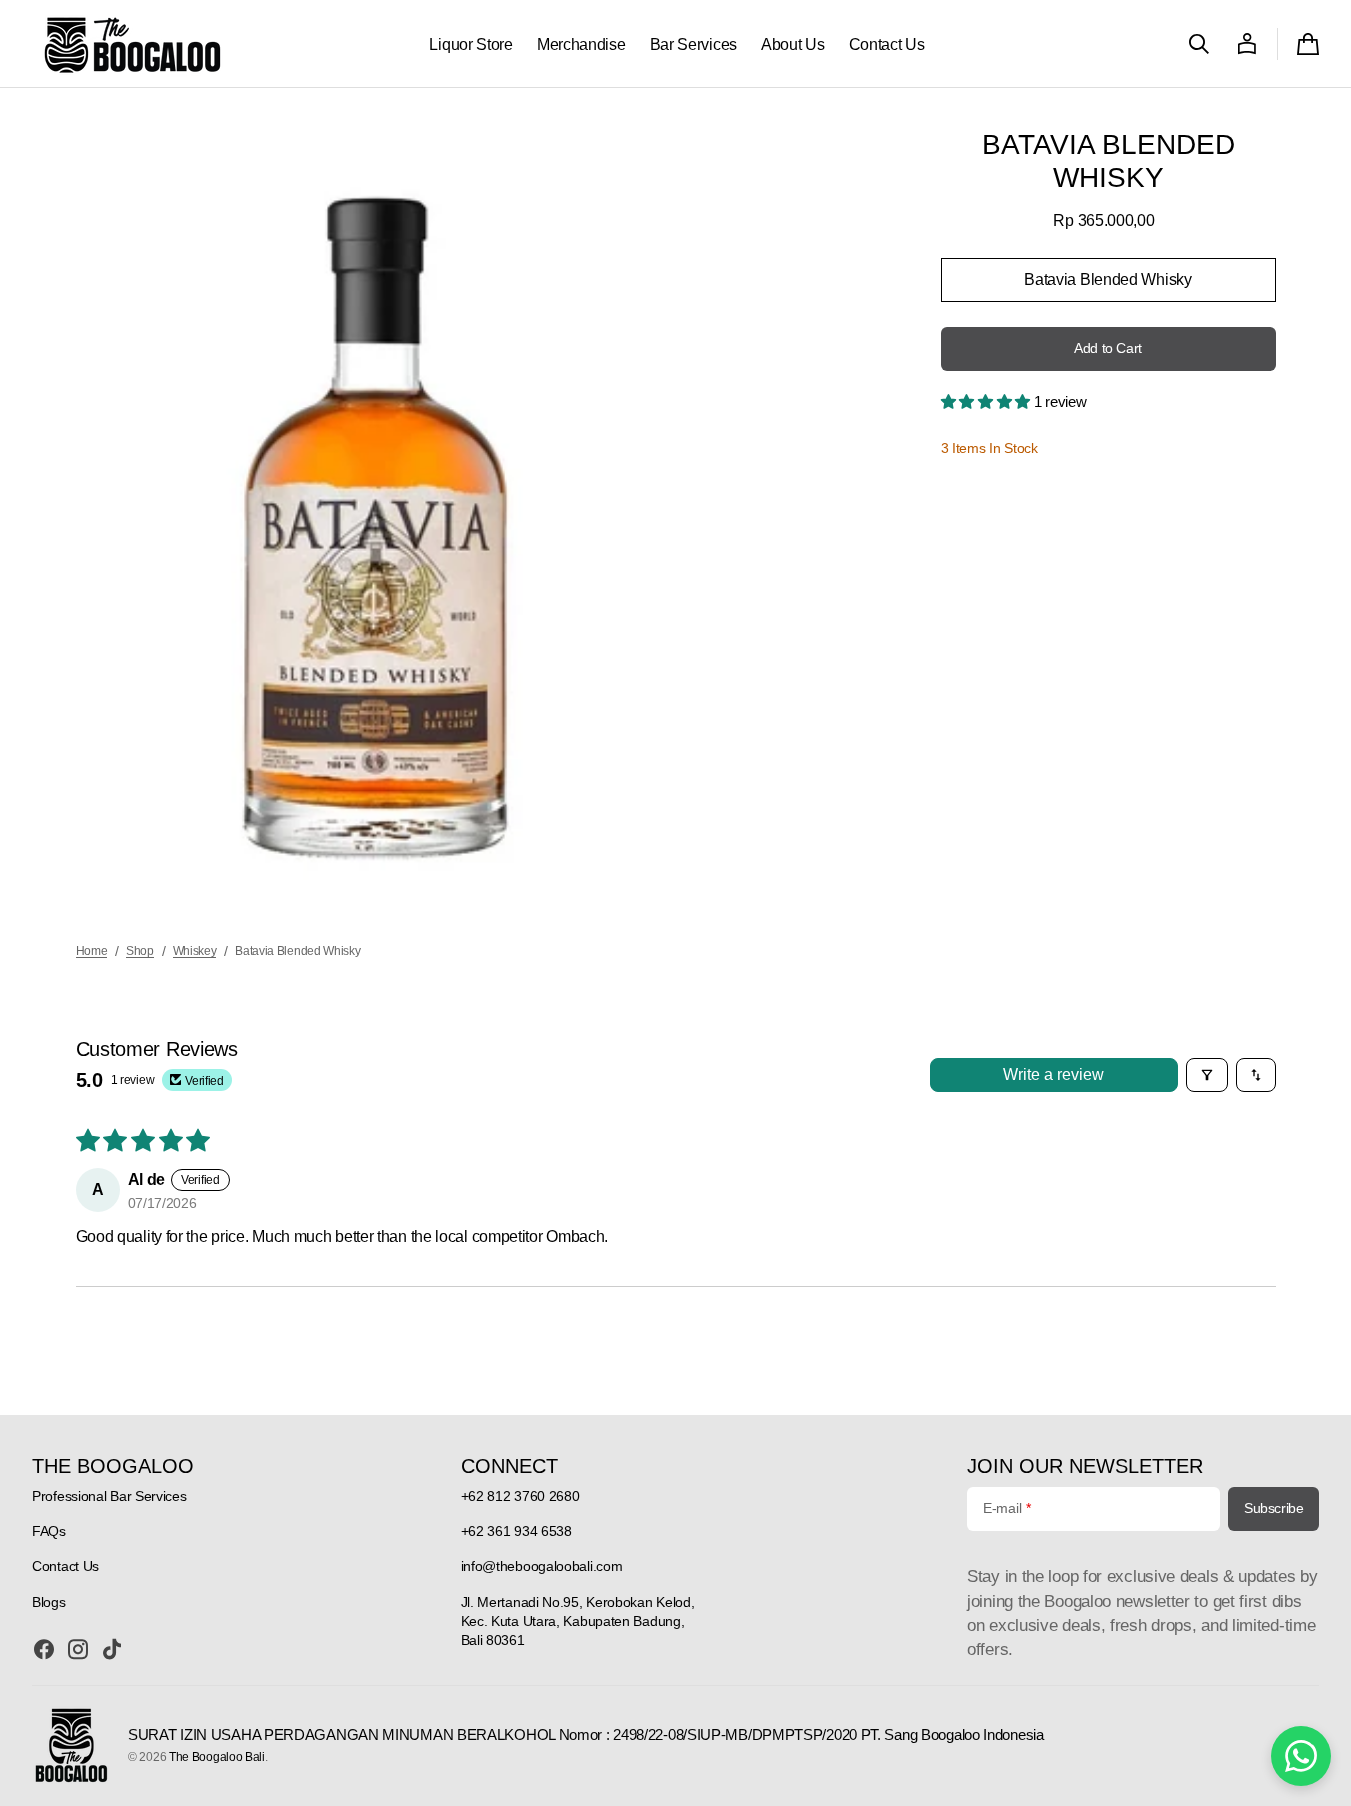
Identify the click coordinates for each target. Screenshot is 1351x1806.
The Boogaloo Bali (217, 1757)
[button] (1199, 44)
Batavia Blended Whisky (1107, 286)
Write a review (1053, 1074)
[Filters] (1207, 1075)
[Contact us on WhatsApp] (1301, 1756)
